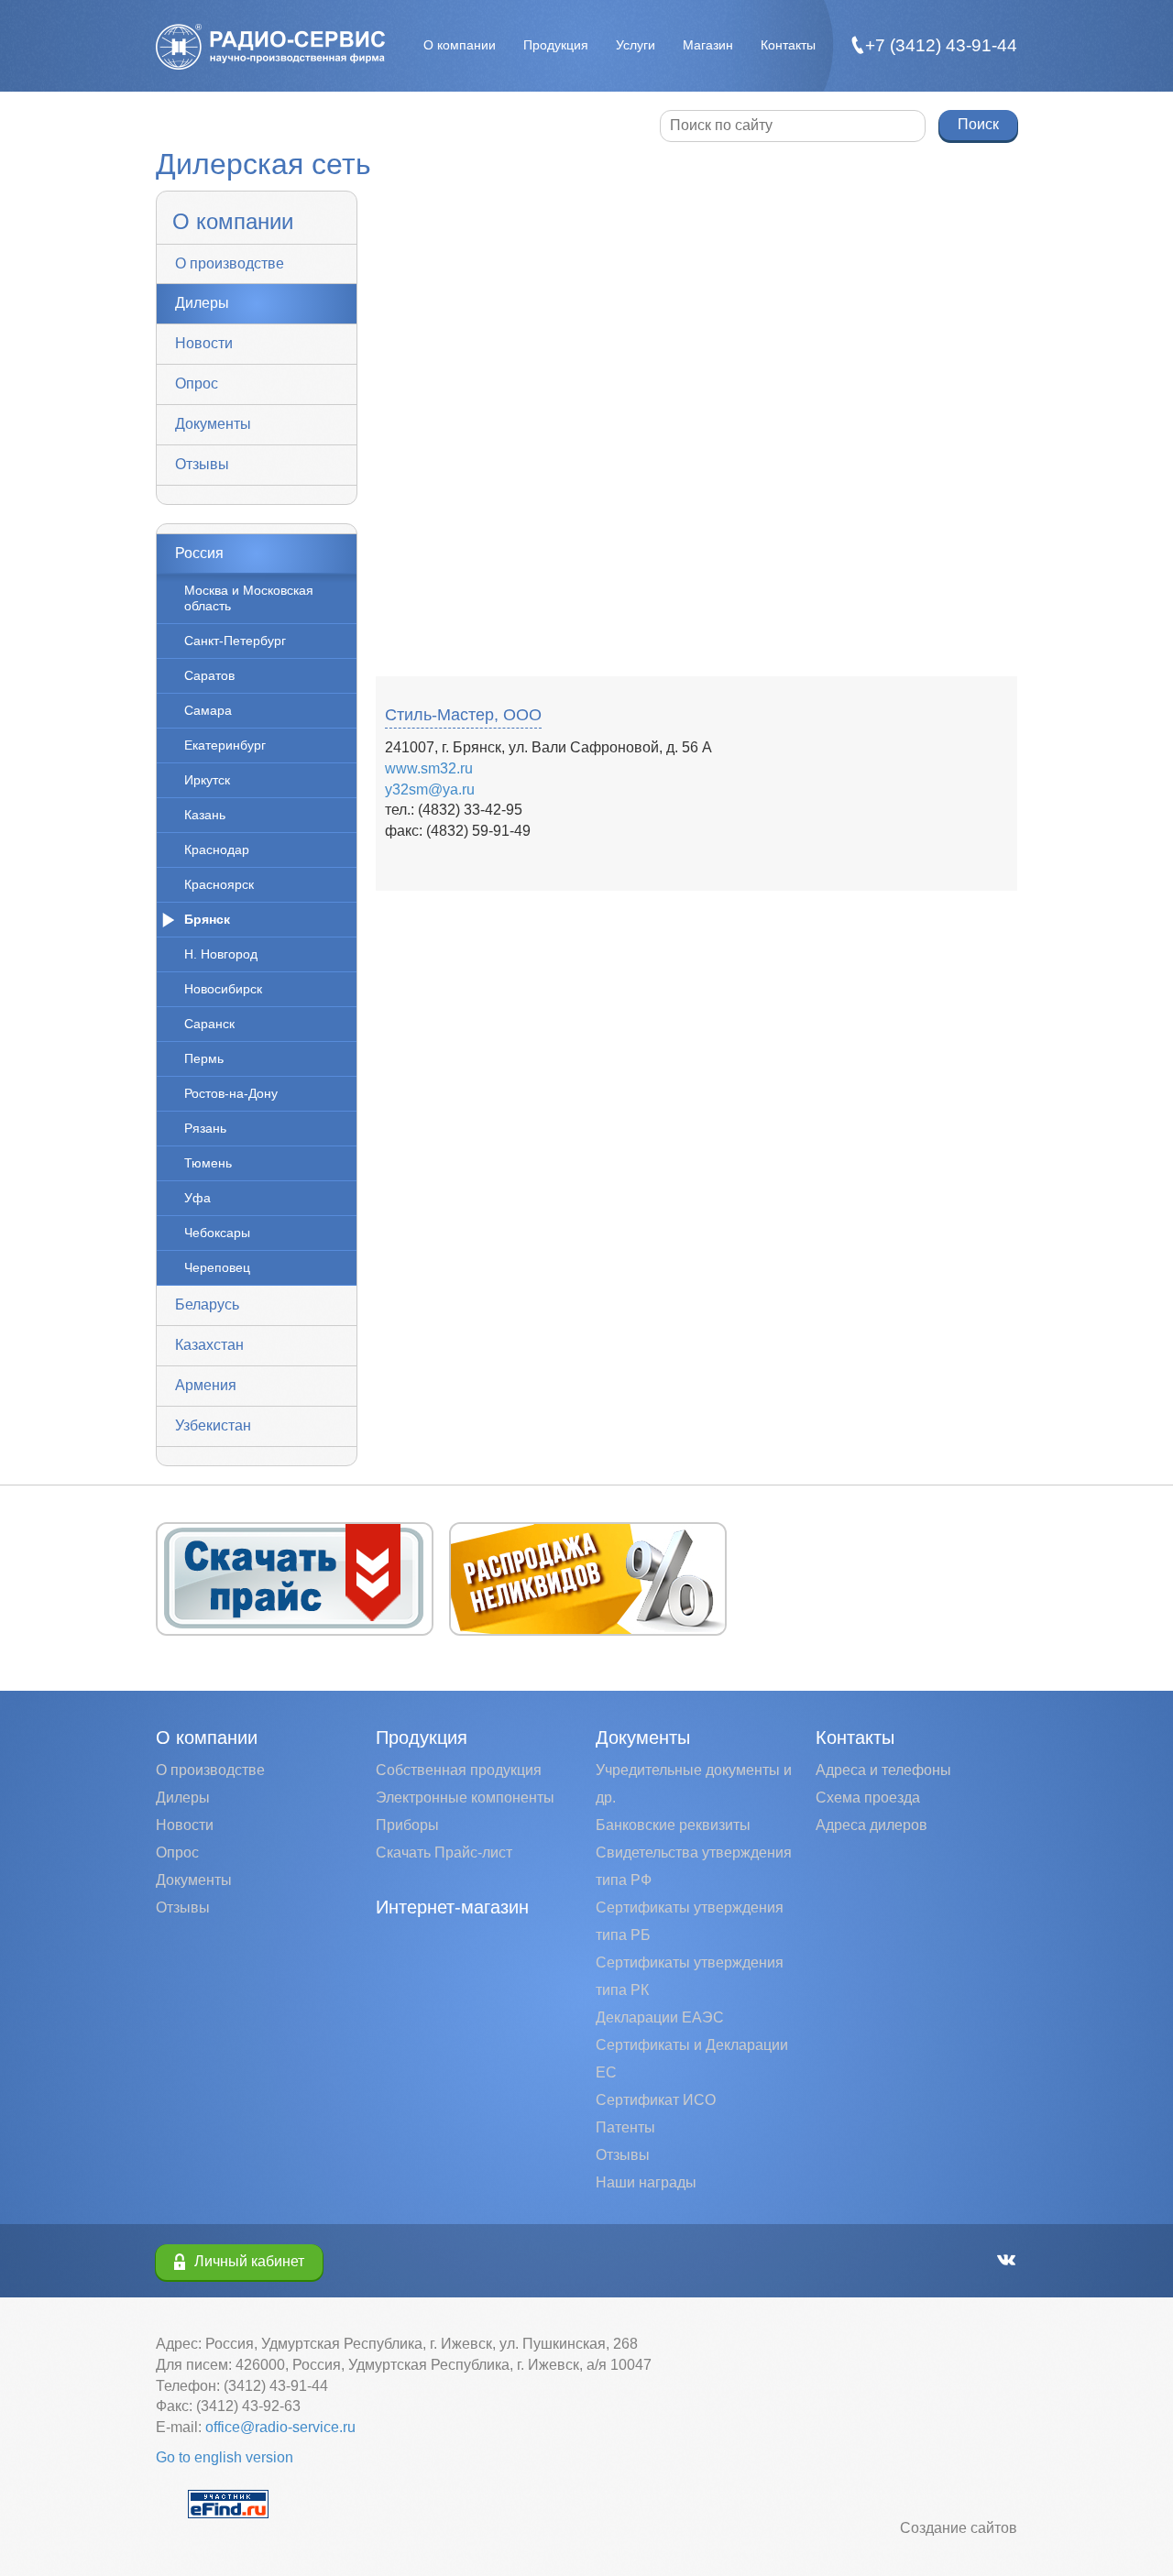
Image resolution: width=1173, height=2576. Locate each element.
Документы (213, 424)
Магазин (708, 45)
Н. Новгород (221, 954)
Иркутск (207, 780)
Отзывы (202, 464)
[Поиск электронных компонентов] (228, 2503)
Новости (204, 343)
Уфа (197, 1198)
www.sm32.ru (429, 768)
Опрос (197, 384)
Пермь (204, 1058)
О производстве (230, 263)
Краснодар (217, 850)
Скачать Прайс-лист (444, 1853)
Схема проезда (868, 1798)
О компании (460, 45)
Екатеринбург (225, 745)
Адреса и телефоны (883, 1770)
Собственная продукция (459, 1770)
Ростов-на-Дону (231, 1093)
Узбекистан (213, 1425)
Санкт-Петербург (235, 641)
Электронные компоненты (465, 1798)
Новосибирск (223, 989)
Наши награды (646, 2182)
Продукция (556, 45)
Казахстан (209, 1345)
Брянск (207, 919)
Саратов (209, 675)
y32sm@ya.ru (430, 789)
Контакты (788, 45)
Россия (199, 553)
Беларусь (207, 1304)
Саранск (209, 1024)
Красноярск (219, 884)
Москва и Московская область (249, 598)
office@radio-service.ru (280, 2427)
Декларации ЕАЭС (660, 2017)
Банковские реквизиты (673, 1825)
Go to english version (225, 2457)
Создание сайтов (959, 2528)
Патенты (625, 2127)
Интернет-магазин (452, 1907)
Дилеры (202, 303)
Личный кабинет (249, 2261)
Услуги (636, 45)
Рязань (205, 1128)
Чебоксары (217, 1233)
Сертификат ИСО (656, 2100)
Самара (208, 710)
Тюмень (208, 1163)
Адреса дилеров (872, 1825)
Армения (206, 1385)
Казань (205, 815)
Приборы (407, 1825)
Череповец (217, 1267)
